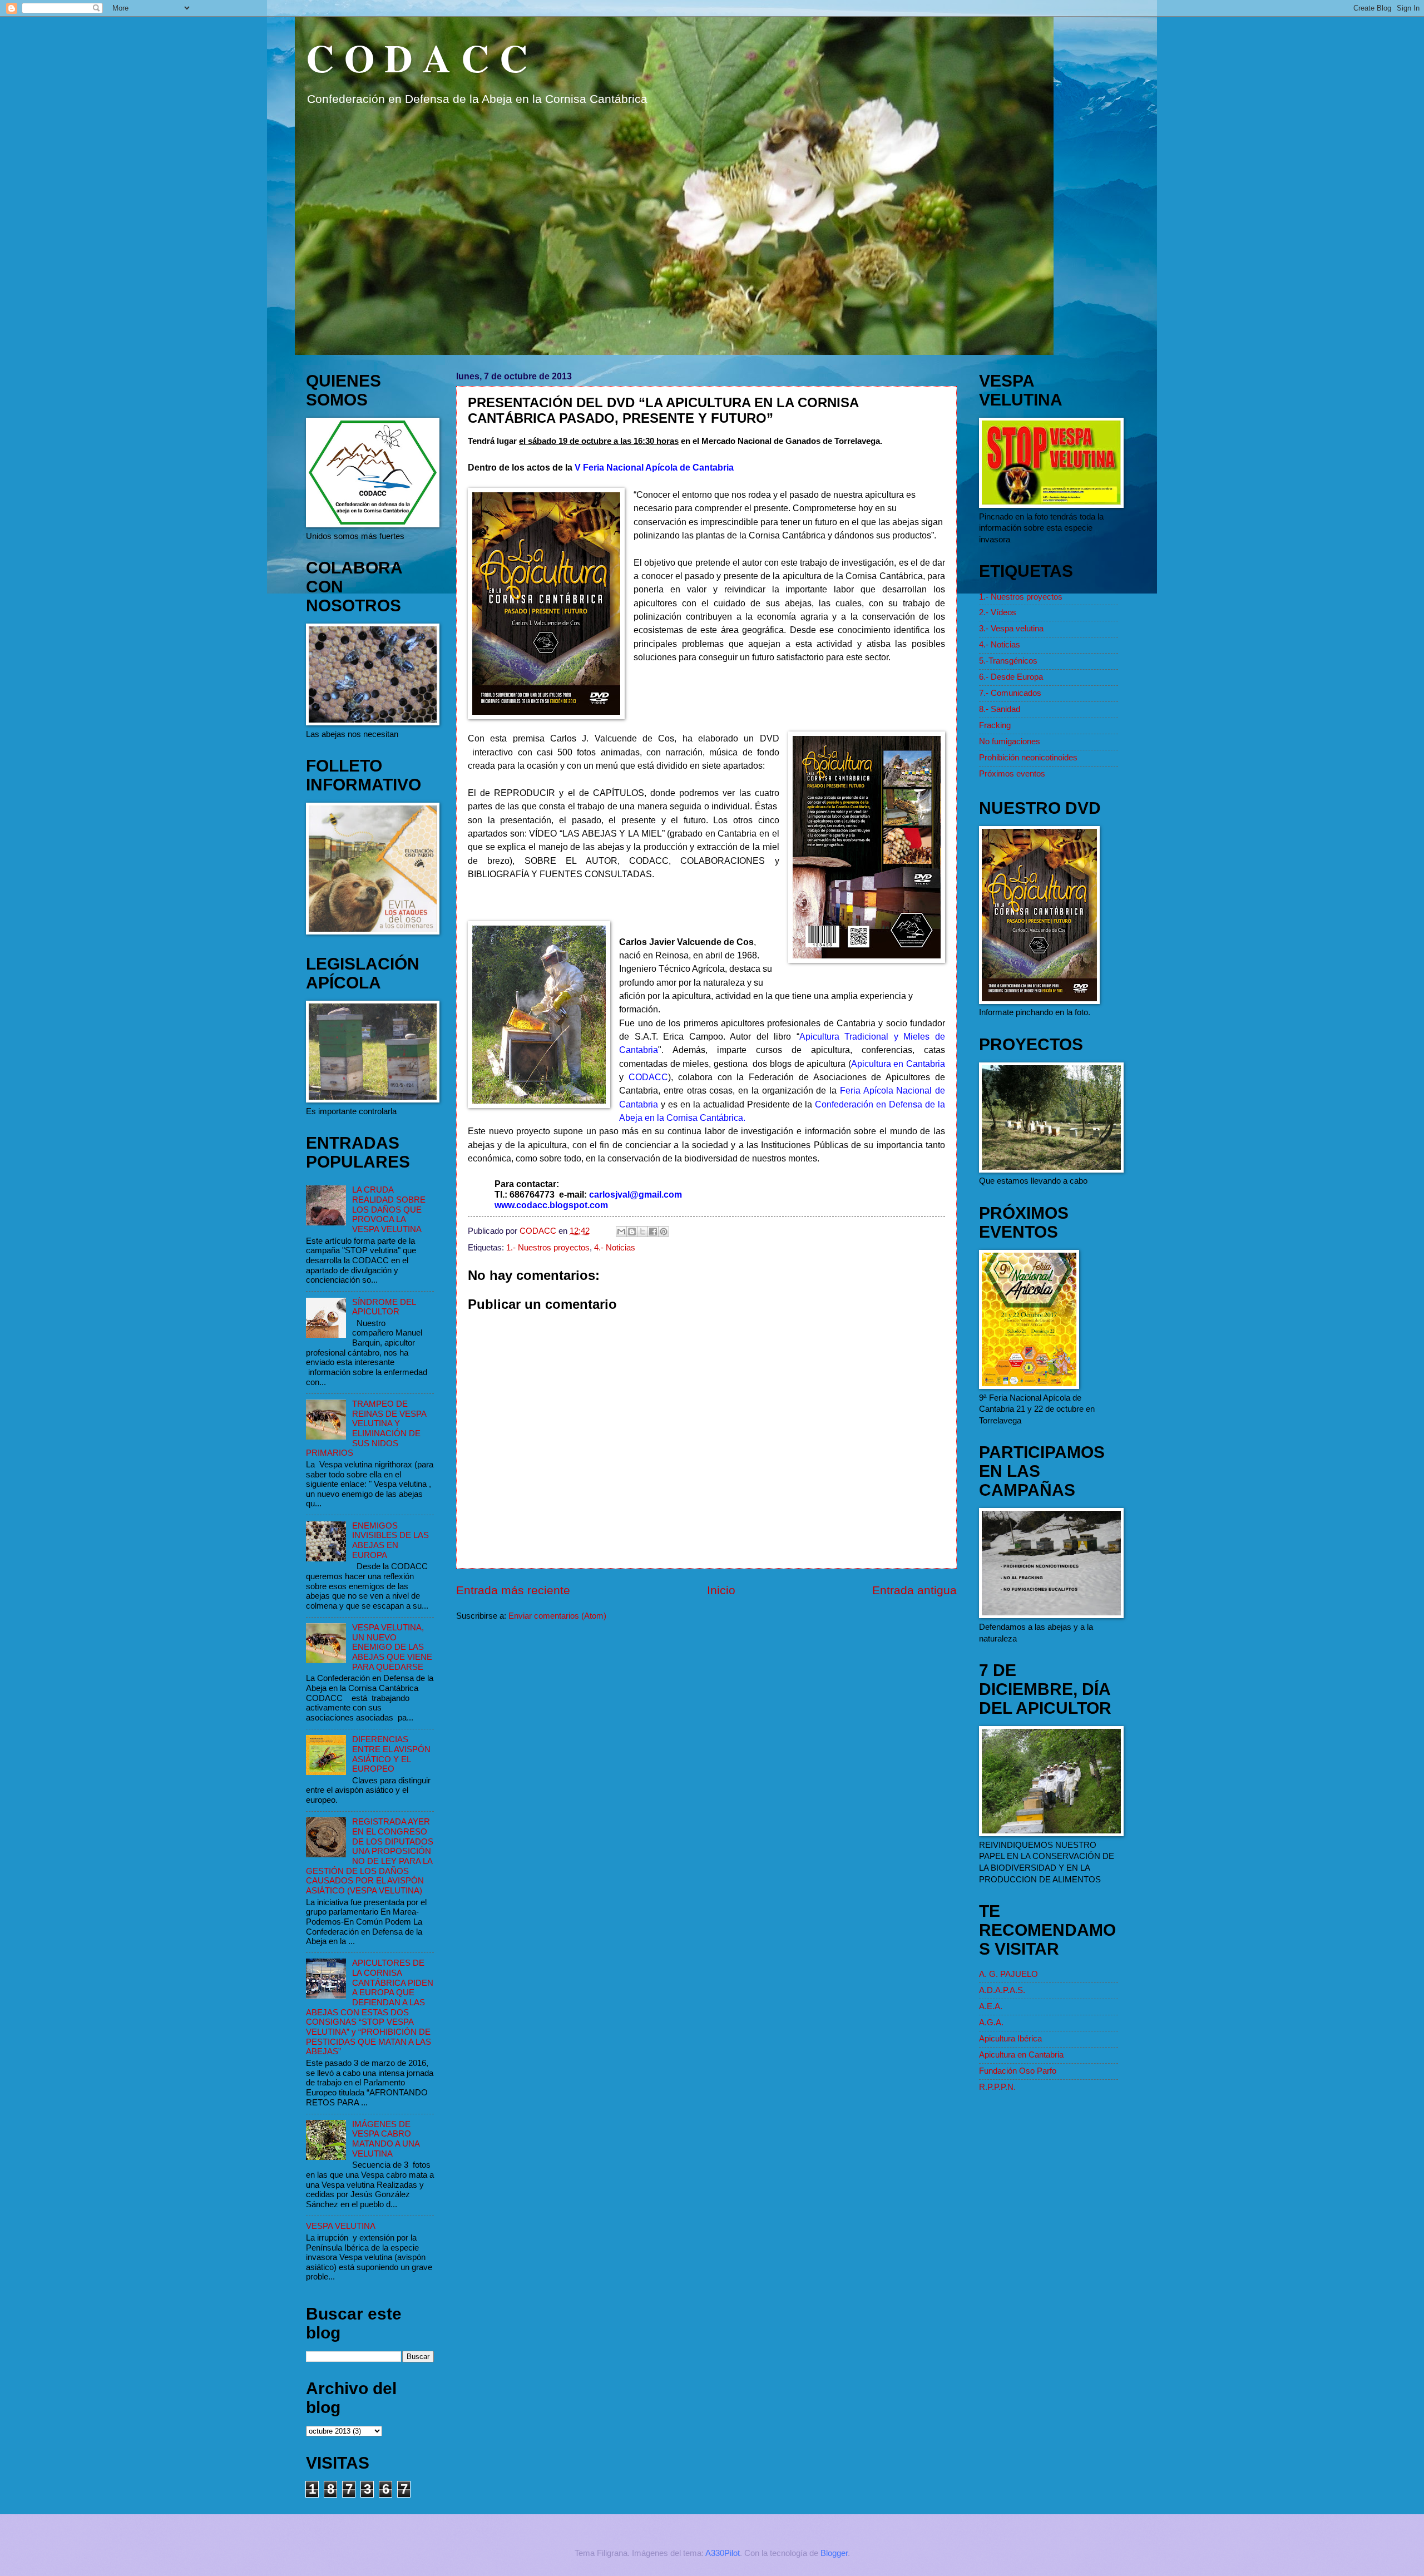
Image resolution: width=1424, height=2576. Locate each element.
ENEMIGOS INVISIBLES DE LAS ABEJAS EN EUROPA (390, 1541)
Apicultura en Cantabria (1021, 2055)
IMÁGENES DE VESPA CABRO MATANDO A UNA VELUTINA (386, 2139)
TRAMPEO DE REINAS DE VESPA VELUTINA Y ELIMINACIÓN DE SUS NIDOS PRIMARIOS (366, 1428)
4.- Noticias (615, 1248)
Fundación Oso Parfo (1018, 2071)
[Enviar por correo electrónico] (621, 1232)
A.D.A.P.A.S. (1002, 1990)
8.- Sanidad (1000, 709)
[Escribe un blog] (632, 1232)
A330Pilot (723, 2553)
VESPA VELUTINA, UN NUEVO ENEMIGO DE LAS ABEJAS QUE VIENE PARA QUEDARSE (392, 1647)
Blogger (834, 2553)
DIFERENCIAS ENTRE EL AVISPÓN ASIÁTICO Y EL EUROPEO (391, 1754)
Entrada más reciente (513, 1590)
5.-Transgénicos (1008, 661)
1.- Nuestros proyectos (548, 1248)
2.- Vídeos (998, 612)
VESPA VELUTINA (341, 2226)
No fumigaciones (1010, 741)
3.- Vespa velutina (1011, 629)
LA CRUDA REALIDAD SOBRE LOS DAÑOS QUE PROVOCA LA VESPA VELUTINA (389, 1210)
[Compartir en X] (642, 1232)
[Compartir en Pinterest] (664, 1232)
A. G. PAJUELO (1008, 1974)
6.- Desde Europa (1011, 677)
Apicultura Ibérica (1010, 2039)
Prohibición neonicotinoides (1028, 758)
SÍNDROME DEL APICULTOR (384, 1307)
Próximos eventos (1012, 774)
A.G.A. (991, 2023)
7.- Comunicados (1010, 693)
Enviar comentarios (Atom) (557, 1616)
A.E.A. (991, 2006)
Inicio (721, 1590)
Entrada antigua (914, 1590)
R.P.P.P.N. (997, 2087)
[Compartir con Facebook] (653, 1232)
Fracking (995, 725)
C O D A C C (417, 57)
